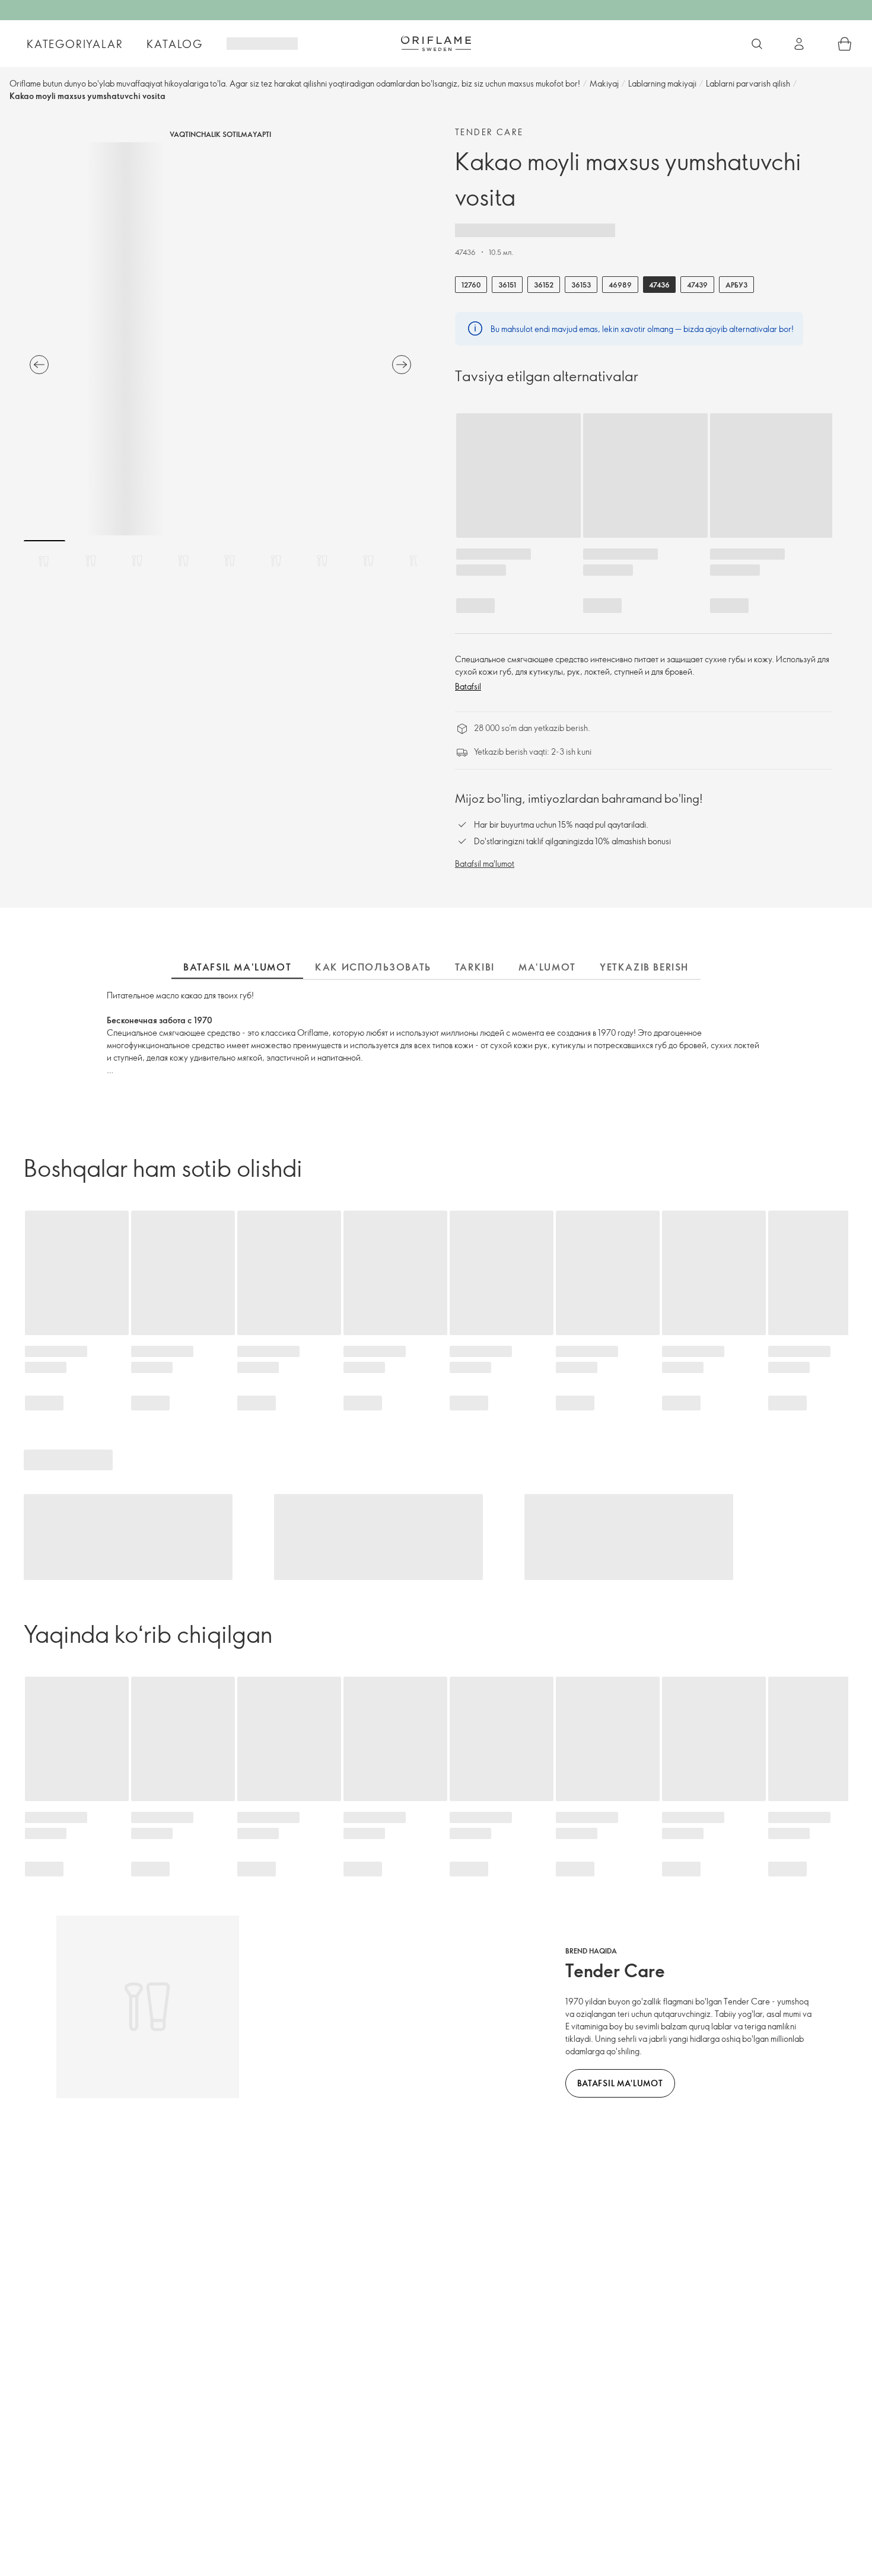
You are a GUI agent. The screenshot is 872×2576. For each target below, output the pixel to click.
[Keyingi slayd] (402, 365)
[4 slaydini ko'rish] (183, 561)
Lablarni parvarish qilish (748, 83)
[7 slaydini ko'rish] (322, 561)
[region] (220, 339)
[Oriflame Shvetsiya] (436, 43)
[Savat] (845, 44)
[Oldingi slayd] (39, 365)
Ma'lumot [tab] (547, 967)
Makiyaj (604, 83)
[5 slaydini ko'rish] (230, 561)
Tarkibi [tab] (475, 967)
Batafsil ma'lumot (485, 864)
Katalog (175, 44)
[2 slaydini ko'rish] (91, 561)
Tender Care (489, 132)
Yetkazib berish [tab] (644, 967)
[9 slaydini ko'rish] (415, 561)
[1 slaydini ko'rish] (44, 561)
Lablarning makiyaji (662, 83)
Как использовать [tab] (373, 967)
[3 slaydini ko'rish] (137, 561)
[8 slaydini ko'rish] (368, 561)
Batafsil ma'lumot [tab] (237, 967)
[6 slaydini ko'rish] (276, 561)
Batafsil (468, 686)
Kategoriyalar (75, 44)
